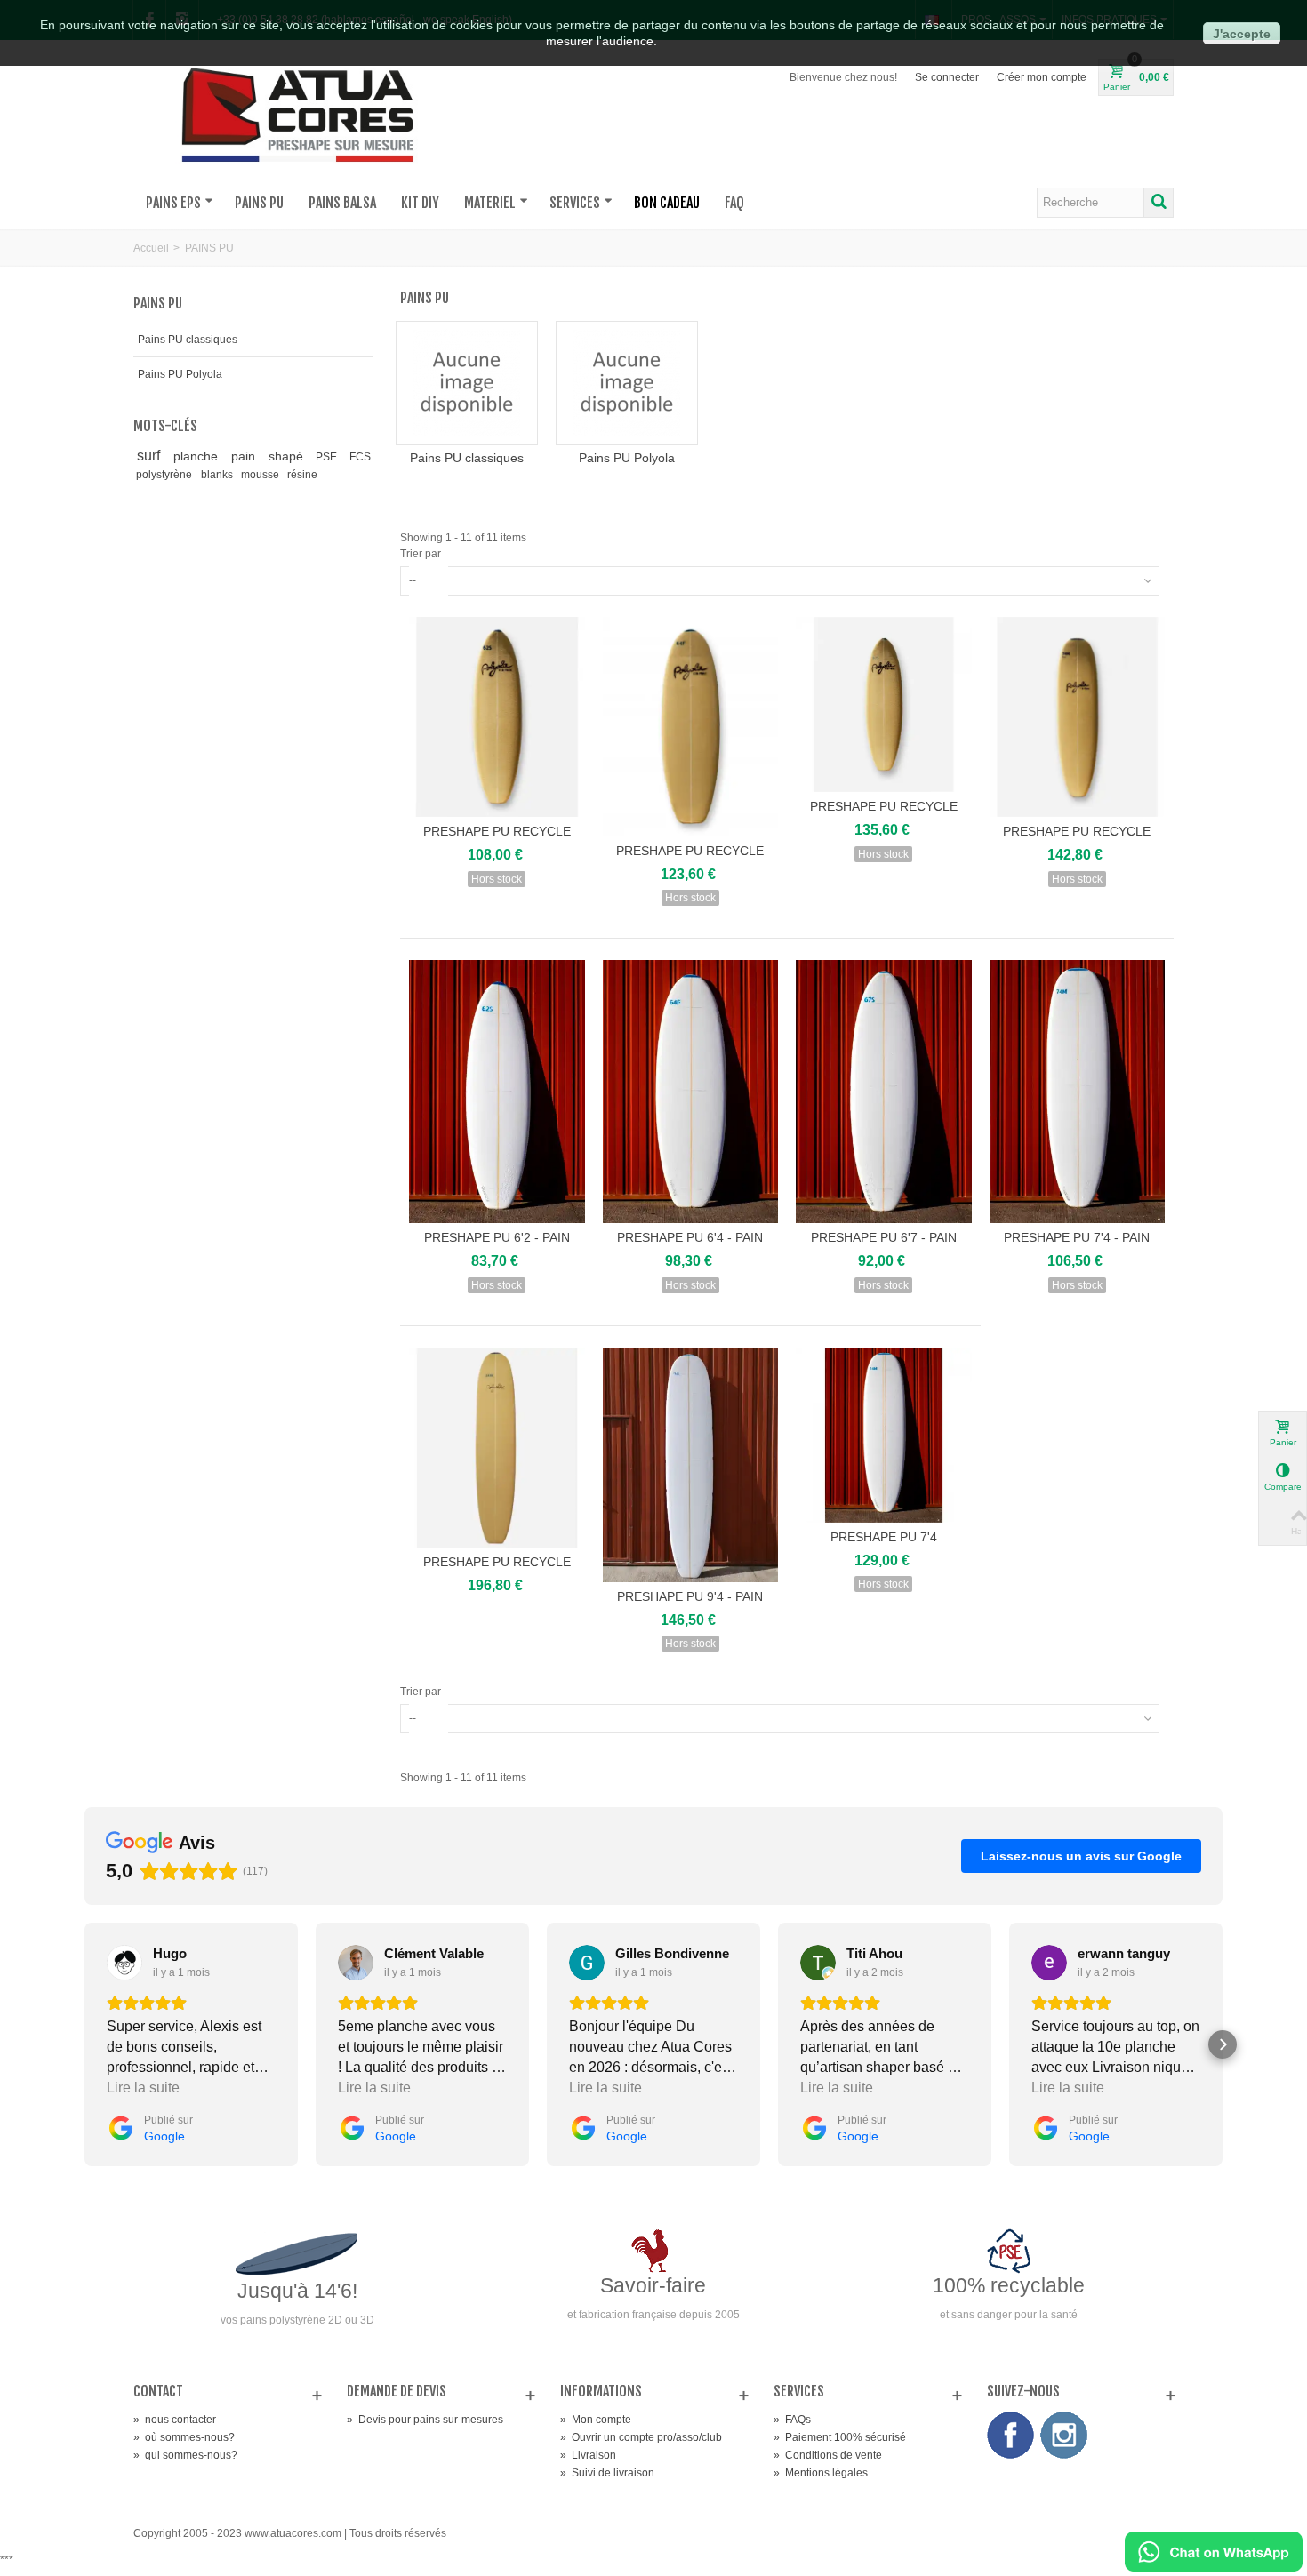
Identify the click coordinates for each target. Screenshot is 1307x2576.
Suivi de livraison (607, 2473)
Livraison (588, 2455)
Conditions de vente (828, 2455)
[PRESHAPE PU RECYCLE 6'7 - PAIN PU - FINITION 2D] (884, 705)
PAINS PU (259, 203)
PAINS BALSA (342, 203)
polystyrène (165, 475)
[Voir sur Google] (124, 1963)
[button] (84, 2044)
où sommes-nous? (184, 2437)
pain (247, 456)
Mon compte (596, 2420)
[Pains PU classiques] (467, 383)
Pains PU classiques (188, 340)
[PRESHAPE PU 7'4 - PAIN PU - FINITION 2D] (1078, 1092)
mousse (261, 475)
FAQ (734, 203)
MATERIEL (490, 203)
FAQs (792, 2420)
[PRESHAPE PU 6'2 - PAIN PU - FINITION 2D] (497, 1092)
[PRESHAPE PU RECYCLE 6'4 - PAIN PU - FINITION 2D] (691, 727)
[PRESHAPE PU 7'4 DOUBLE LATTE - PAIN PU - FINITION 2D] (884, 1436)
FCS (360, 457)
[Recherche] (1159, 203)
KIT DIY (420, 203)
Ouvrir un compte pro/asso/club (641, 2437)
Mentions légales (821, 2473)
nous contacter (175, 2420)
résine (302, 475)
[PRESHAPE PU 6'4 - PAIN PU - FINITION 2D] (691, 1092)
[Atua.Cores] (298, 112)
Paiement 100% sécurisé (840, 2437)
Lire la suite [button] (143, 2088)
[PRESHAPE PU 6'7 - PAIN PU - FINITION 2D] (884, 1092)
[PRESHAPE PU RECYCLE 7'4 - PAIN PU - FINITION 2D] (1078, 717)
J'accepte (1242, 34)
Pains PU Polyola (180, 374)
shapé (289, 456)
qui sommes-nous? (185, 2455)
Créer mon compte (1042, 77)
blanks (218, 475)
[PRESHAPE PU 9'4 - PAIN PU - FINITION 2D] (691, 1465)
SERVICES (575, 203)
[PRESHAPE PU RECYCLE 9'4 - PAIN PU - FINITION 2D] (497, 1448)
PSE (329, 457)
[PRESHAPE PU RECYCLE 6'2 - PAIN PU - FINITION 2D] (497, 717)
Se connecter (947, 77)
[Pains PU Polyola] (627, 383)
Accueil (151, 248)
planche (199, 456)
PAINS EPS (173, 203)
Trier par (421, 554)
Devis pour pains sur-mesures (425, 2420)
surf (152, 456)
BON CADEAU (667, 203)
